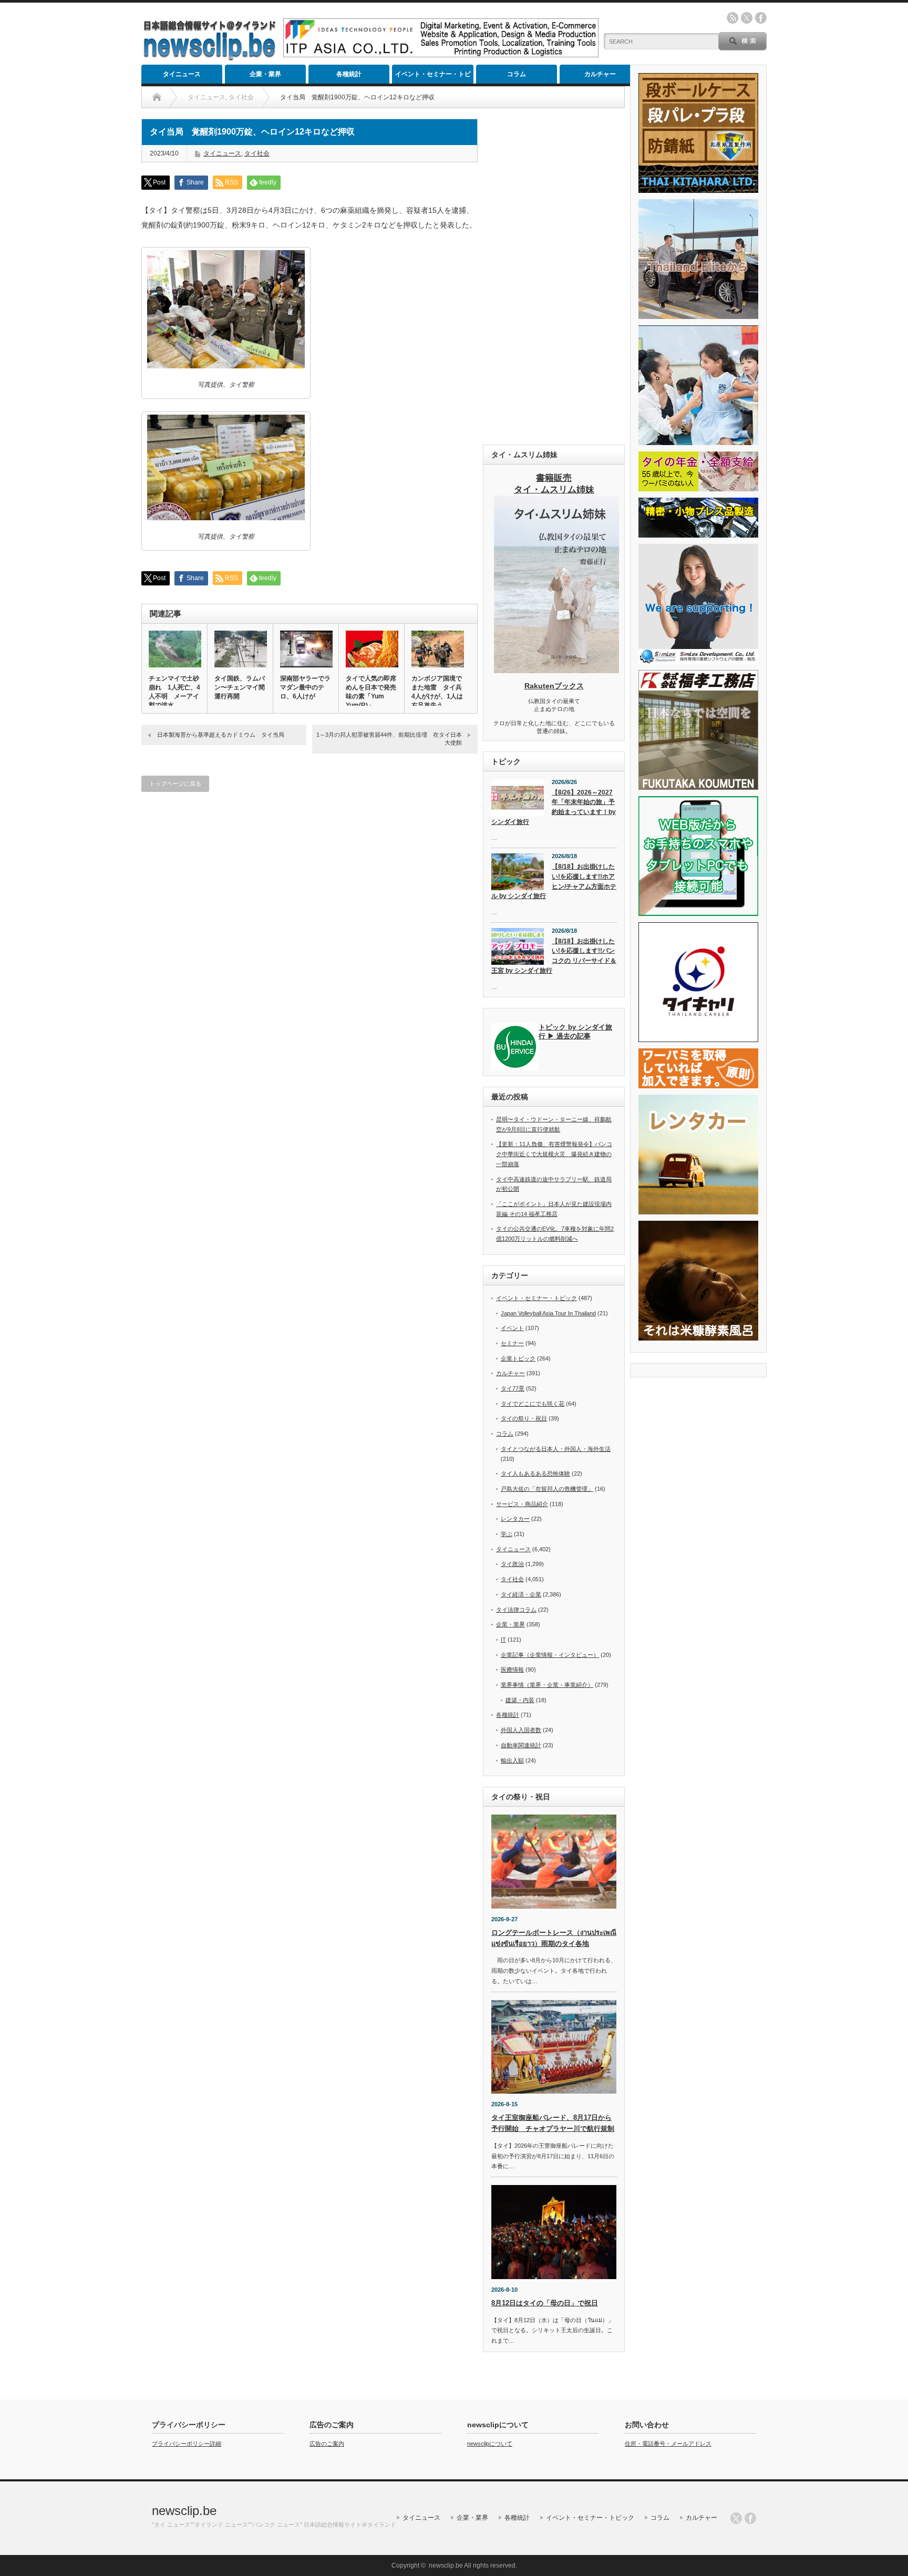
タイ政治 (512, 1564)
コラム (517, 74)
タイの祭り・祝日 (524, 1418)
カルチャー (600, 74)
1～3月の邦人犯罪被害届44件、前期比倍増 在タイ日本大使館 (389, 739)
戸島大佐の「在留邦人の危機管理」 (547, 1489)
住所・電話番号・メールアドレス (668, 2444)
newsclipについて (490, 2444)
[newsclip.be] (210, 58)
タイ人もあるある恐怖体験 (535, 1474)
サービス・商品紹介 (522, 1504)
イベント (512, 1328)
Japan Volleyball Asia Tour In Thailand (548, 1313)
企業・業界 (265, 74)
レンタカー (515, 1519)
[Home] (157, 97)
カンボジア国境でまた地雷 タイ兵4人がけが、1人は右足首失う (437, 692)
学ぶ (507, 1534)
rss (732, 18)
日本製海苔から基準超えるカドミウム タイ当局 (221, 735)
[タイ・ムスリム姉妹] (556, 670)
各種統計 (349, 74)
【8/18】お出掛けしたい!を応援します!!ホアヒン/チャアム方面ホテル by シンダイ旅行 (554, 881)
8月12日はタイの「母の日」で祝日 (545, 2303)
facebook (761, 18)
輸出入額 (512, 1760)
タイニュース (182, 74)
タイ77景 (513, 1388)
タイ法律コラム (516, 1610)
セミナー (512, 1343)
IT (503, 1640)
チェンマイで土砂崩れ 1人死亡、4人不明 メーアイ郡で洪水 (174, 692)
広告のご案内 (327, 2444)
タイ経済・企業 (521, 1594)
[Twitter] (736, 2518)
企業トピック (518, 1358)
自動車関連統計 (521, 1745)
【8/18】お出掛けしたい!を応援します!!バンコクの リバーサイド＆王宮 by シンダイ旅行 (554, 956)
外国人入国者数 (521, 1730)
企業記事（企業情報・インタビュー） (550, 1655)
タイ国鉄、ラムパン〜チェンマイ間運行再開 (240, 687)
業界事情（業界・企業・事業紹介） (547, 1685)
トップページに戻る (175, 784)
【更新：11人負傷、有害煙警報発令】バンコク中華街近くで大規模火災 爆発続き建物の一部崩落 (554, 1154)
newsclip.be (184, 2511)
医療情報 (512, 1670)
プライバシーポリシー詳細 (187, 2444)
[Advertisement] (554, 276)
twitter (747, 18)
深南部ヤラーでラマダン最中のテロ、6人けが (305, 687)
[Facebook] (750, 2518)
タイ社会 (257, 153)
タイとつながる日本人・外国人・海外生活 (556, 1449)
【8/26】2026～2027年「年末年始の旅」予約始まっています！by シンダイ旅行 (554, 807)
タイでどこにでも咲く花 (533, 1404)
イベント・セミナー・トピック (433, 77)
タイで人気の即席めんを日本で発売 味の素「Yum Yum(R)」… (372, 692)
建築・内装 (520, 1700)
